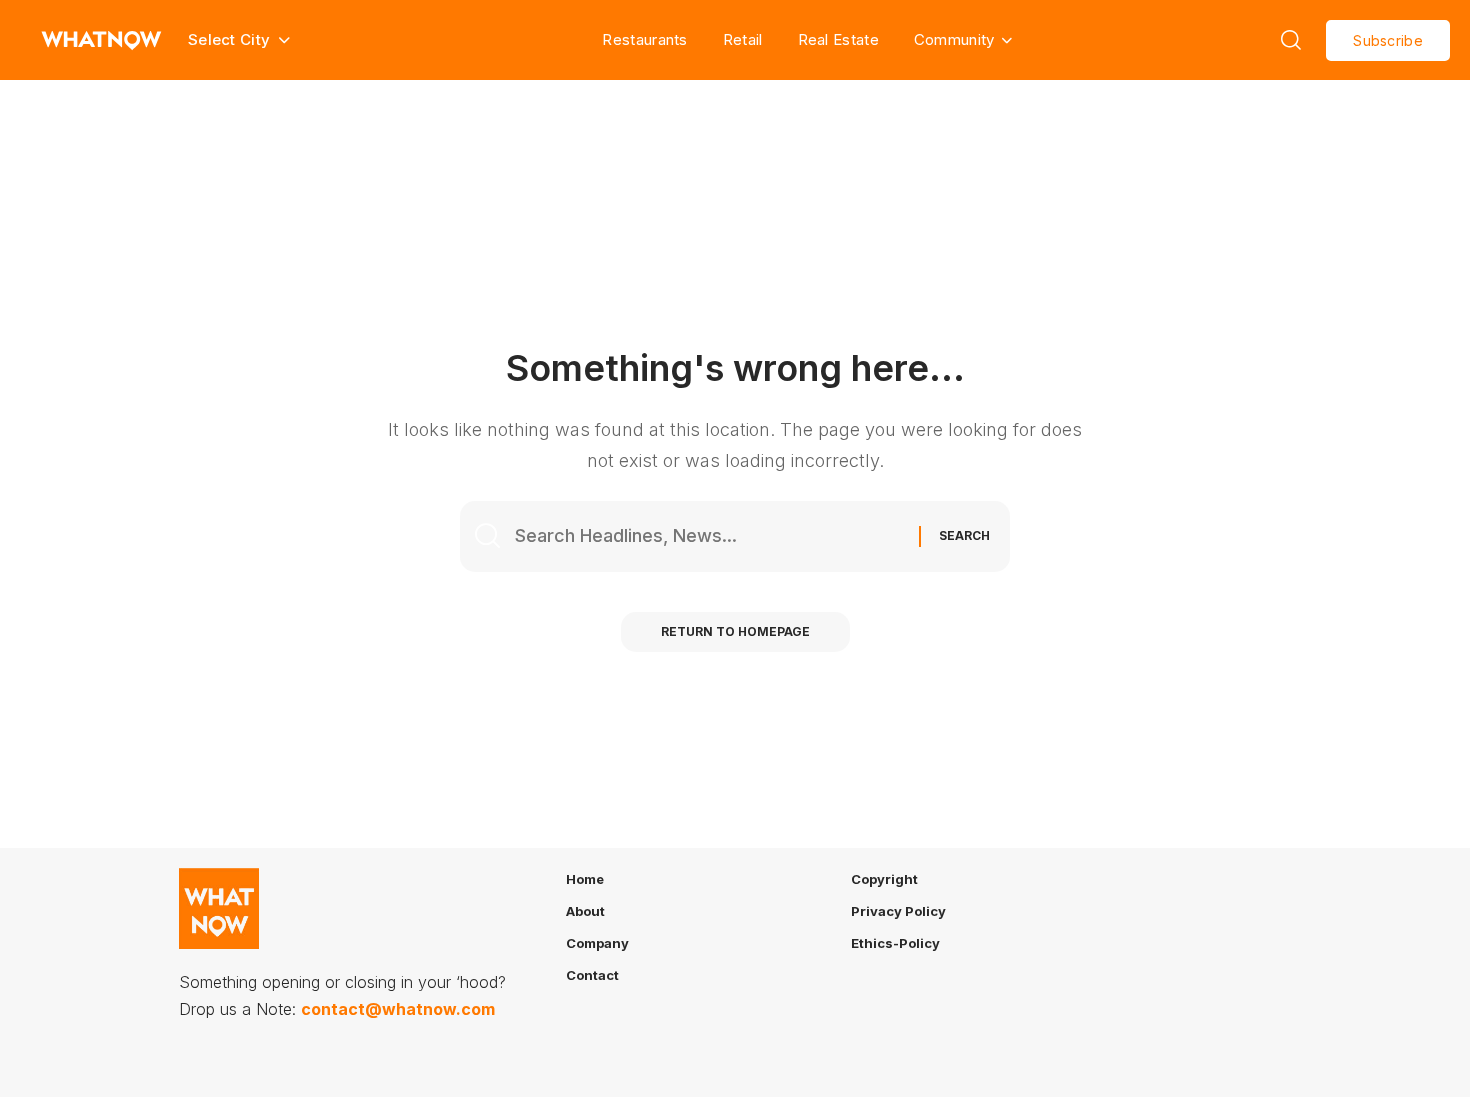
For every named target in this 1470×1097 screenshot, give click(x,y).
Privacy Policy (771, 457)
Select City (594, 314)
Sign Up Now (735, 392)
